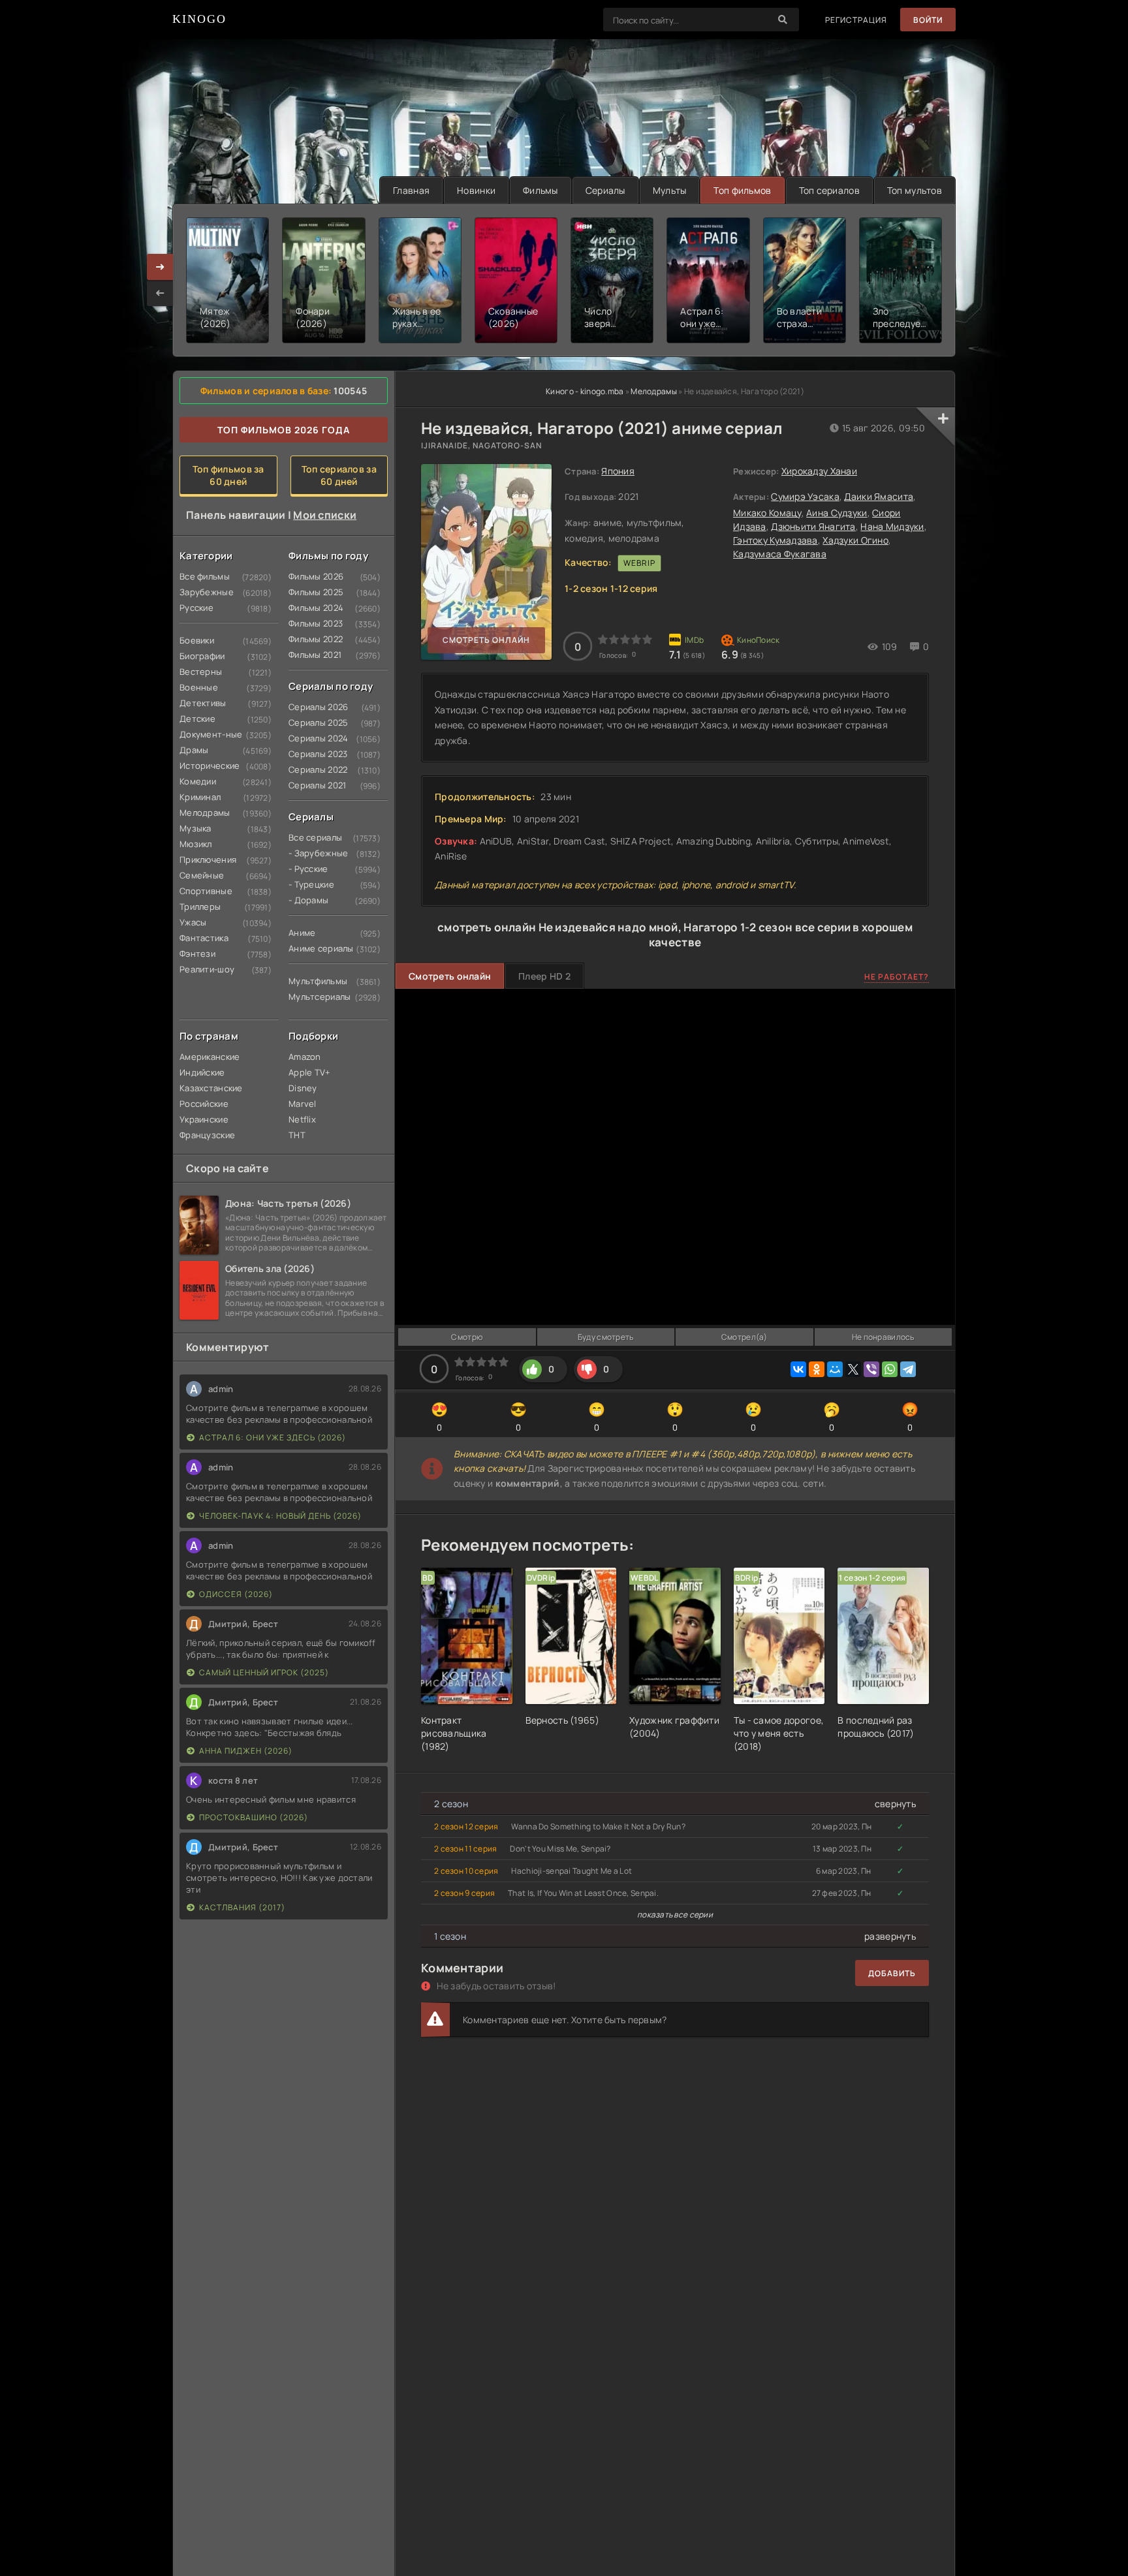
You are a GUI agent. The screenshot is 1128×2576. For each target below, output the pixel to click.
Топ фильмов (742, 190)
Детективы (203, 703)
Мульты (670, 190)
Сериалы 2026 (313, 707)
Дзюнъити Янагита (813, 526)
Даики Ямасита (879, 496)
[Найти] (783, 20)
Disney (303, 1088)
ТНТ (297, 1135)
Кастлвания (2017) (242, 1907)
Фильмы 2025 (313, 592)
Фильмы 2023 (313, 623)
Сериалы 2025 (313, 722)
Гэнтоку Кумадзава (775, 540)
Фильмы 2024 (313, 608)
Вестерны (201, 672)
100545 (350, 391)
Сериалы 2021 (313, 785)
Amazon (305, 1057)
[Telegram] (908, 1369)
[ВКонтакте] (798, 1369)
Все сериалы (313, 837)
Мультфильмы (313, 981)
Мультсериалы (313, 997)
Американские (204, 1057)
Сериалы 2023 (313, 754)
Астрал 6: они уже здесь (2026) (273, 1437)
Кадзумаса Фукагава (780, 554)
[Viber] (871, 1369)
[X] (853, 1369)
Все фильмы (204, 576)
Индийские (202, 1072)
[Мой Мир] (835, 1369)
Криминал (200, 797)
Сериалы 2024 (313, 738)
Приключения (204, 860)
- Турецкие (311, 884)
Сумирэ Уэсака (805, 496)
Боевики (197, 640)
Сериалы (605, 190)
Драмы (194, 750)
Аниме (302, 933)
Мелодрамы (204, 813)
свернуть (895, 1804)
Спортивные (204, 891)
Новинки (476, 190)
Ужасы (193, 922)
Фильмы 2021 (313, 655)
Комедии (198, 781)
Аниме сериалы (313, 948)
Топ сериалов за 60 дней (339, 475)
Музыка (196, 828)
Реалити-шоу (204, 969)
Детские (197, 719)
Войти (928, 20)
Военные (199, 687)
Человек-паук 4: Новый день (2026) (280, 1516)
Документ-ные (204, 734)
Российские (204, 1104)
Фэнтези (197, 954)
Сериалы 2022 (313, 769)
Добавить (892, 1973)
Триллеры (200, 907)
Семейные (202, 875)
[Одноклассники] (817, 1369)
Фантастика (204, 938)
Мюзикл (196, 844)
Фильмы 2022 (313, 639)
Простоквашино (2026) (254, 1817)
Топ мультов (915, 190)
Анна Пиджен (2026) (246, 1751)
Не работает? (897, 977)
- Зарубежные (313, 853)
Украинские (204, 1119)
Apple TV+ (310, 1072)
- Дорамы (308, 900)
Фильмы (540, 190)
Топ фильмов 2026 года (284, 430)
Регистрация (856, 20)
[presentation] (160, 293)
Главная (411, 190)
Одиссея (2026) (236, 1594)
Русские (196, 608)
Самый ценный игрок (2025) (264, 1672)
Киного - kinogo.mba (585, 391)
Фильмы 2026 (313, 576)
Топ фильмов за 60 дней (228, 475)
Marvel (303, 1104)
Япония (618, 471)
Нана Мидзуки (892, 526)
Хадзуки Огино (855, 540)
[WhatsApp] (890, 1369)
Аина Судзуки (837, 513)
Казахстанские (204, 1088)
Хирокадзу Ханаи (819, 471)
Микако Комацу (767, 513)
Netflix (302, 1119)
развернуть (890, 1936)
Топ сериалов (829, 190)
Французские (204, 1135)
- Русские (308, 869)
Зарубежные (204, 592)
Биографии (202, 656)
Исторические (204, 766)
